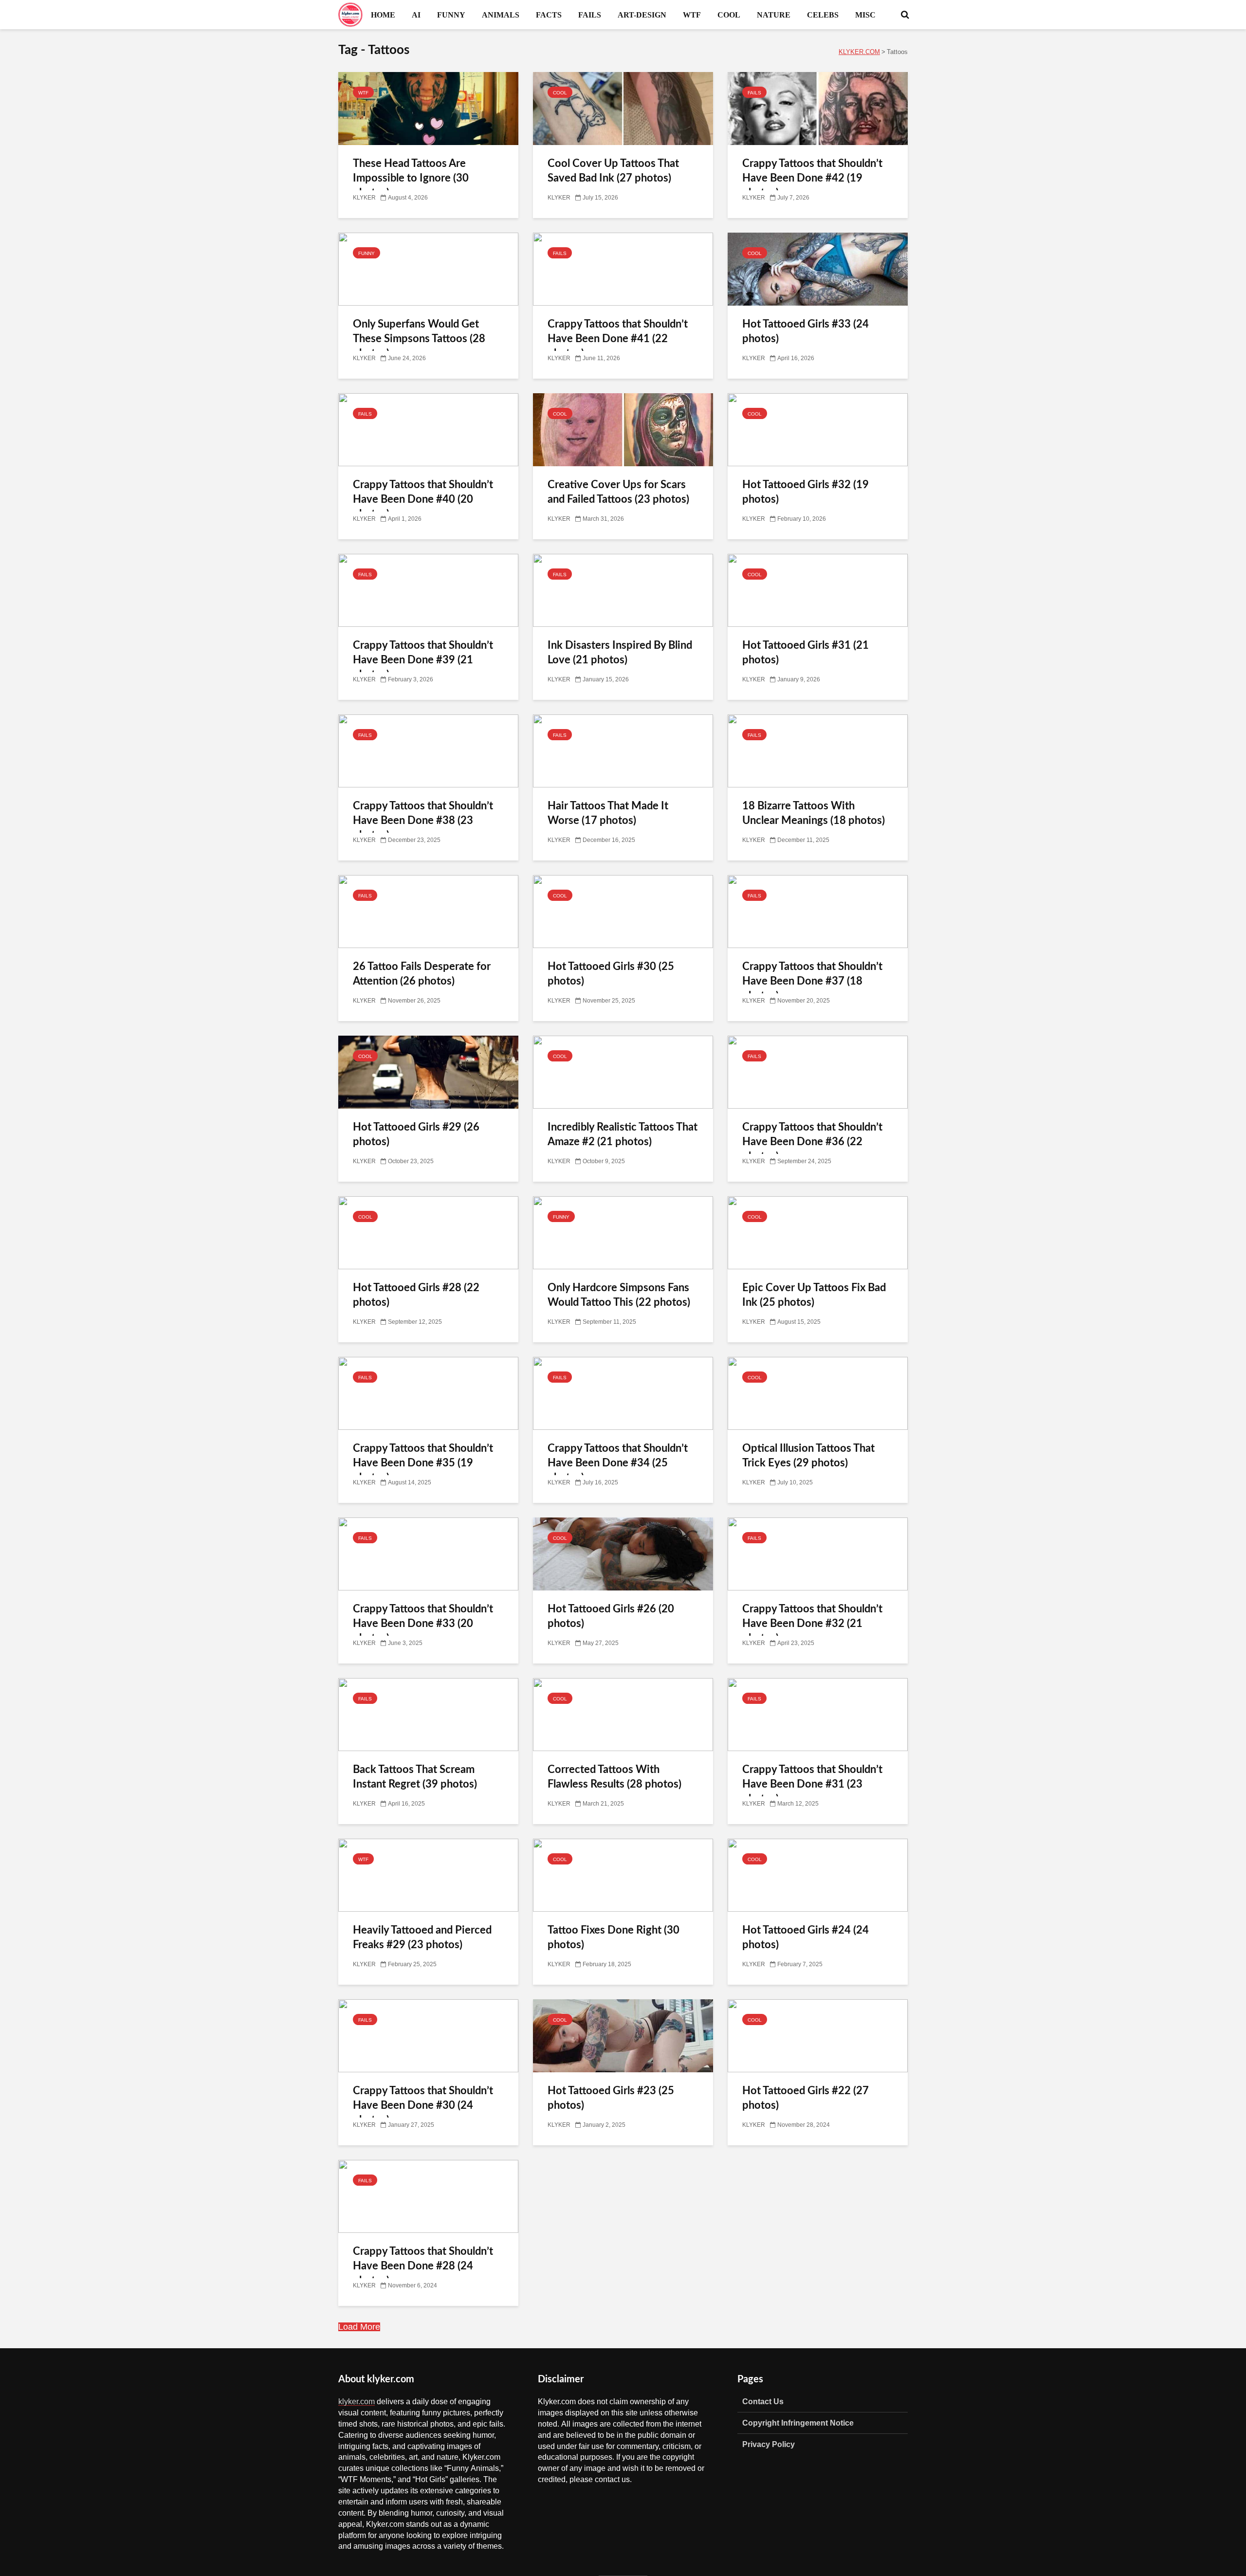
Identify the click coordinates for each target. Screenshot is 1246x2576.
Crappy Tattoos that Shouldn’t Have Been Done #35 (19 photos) (423, 1463)
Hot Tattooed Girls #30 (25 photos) (611, 974)
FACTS (549, 15)
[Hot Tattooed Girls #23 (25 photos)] (623, 2036)
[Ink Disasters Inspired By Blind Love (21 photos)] (623, 591)
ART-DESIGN (642, 15)
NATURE (774, 15)
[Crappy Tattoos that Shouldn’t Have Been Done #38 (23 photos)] (428, 751)
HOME (383, 15)
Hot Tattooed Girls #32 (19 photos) (806, 492)
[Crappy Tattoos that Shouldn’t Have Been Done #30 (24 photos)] (428, 2036)
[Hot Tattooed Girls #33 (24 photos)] (818, 270)
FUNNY (451, 15)
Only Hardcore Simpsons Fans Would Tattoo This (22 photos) (619, 1295)
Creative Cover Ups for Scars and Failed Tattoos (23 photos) (618, 492)
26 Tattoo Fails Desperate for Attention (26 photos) (422, 974)
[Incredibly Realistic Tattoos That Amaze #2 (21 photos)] (623, 1073)
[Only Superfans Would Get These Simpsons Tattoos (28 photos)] (428, 270)
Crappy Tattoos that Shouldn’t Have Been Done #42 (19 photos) (812, 178)
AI (416, 15)
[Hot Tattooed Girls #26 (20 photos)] (623, 1554)
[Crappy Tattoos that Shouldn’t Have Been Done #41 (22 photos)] (623, 270)
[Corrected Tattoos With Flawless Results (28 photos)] (623, 1715)
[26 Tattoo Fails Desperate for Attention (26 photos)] (428, 912)
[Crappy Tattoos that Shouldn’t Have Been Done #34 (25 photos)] (623, 1394)
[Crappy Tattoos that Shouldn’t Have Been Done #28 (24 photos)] (428, 2197)
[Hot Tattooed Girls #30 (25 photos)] (623, 912)
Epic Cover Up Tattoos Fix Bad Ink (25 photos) (814, 1295)
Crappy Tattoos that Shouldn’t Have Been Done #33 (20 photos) (423, 1624)
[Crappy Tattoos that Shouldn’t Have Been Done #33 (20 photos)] (428, 1554)
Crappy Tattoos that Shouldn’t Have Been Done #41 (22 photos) (618, 339)
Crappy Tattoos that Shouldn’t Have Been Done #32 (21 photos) (812, 1624)
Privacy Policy (769, 2444)
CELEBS (823, 15)
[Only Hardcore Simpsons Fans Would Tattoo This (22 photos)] (623, 1233)
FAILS (590, 15)
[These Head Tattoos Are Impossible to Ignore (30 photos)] (428, 109)
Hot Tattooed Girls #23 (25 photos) (611, 2098)
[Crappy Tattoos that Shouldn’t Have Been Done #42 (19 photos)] (818, 109)
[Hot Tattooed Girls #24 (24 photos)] (818, 1876)
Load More (359, 2327)
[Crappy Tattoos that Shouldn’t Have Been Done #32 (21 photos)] (818, 1554)
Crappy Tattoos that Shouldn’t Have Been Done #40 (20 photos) (423, 499)
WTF (692, 15)
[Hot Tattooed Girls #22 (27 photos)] (818, 2036)
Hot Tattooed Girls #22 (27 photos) (806, 2098)
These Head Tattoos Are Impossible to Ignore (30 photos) (411, 178)
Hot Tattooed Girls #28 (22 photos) (416, 1295)
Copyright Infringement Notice (798, 2423)
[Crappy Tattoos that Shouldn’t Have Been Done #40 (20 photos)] (428, 430)
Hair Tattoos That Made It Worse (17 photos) (608, 813)
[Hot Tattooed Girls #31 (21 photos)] (818, 591)
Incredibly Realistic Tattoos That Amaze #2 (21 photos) (623, 1134)
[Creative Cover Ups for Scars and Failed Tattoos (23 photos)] (623, 430)
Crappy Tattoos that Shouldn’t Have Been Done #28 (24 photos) (423, 2266)
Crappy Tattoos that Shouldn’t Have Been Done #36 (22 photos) (812, 1142)
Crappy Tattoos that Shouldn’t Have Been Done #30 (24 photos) (423, 2105)
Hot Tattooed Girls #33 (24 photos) (806, 331)
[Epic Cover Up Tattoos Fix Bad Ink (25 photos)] (818, 1233)
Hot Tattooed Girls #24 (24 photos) (806, 1937)
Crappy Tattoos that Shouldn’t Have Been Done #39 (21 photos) (423, 660)
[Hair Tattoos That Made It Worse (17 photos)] (623, 751)
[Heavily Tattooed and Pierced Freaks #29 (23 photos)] (428, 1876)
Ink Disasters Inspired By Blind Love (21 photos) (620, 653)
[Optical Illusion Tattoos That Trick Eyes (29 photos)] (818, 1394)
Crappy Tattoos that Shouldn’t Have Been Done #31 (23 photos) (812, 1784)
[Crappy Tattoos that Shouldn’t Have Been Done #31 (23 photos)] (818, 1715)
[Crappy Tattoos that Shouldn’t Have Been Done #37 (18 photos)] (818, 912)
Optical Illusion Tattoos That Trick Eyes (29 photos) (808, 1456)
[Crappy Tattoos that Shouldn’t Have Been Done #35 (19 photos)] (428, 1394)
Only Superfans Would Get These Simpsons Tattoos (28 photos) (419, 339)
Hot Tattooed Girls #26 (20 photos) (611, 1616)
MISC (865, 15)
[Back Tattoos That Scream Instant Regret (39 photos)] (428, 1715)
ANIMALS (501, 15)
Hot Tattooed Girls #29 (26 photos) (416, 1134)
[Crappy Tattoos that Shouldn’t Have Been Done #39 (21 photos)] (428, 591)
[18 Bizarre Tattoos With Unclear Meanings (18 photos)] (818, 751)
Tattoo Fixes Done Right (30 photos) (614, 1937)
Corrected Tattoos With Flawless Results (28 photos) (614, 1777)
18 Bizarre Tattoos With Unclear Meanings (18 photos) (814, 813)
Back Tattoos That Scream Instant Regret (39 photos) (415, 1777)
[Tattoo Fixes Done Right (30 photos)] (623, 1876)
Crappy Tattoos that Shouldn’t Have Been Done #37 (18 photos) (812, 981)
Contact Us (763, 2401)
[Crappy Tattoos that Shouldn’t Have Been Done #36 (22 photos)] (818, 1073)
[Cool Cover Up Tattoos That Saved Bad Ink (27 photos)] (623, 109)
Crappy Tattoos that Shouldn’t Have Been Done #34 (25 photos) (618, 1463)
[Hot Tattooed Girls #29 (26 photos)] (428, 1073)
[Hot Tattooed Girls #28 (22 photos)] (428, 1233)
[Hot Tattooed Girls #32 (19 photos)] (818, 430)
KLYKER (364, 198)
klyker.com (357, 2401)
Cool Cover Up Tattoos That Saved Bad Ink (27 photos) (613, 171)
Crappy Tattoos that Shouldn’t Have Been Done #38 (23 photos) (423, 821)
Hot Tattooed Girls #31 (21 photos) (806, 653)
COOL (729, 15)
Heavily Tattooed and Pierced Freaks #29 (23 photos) (422, 1937)
